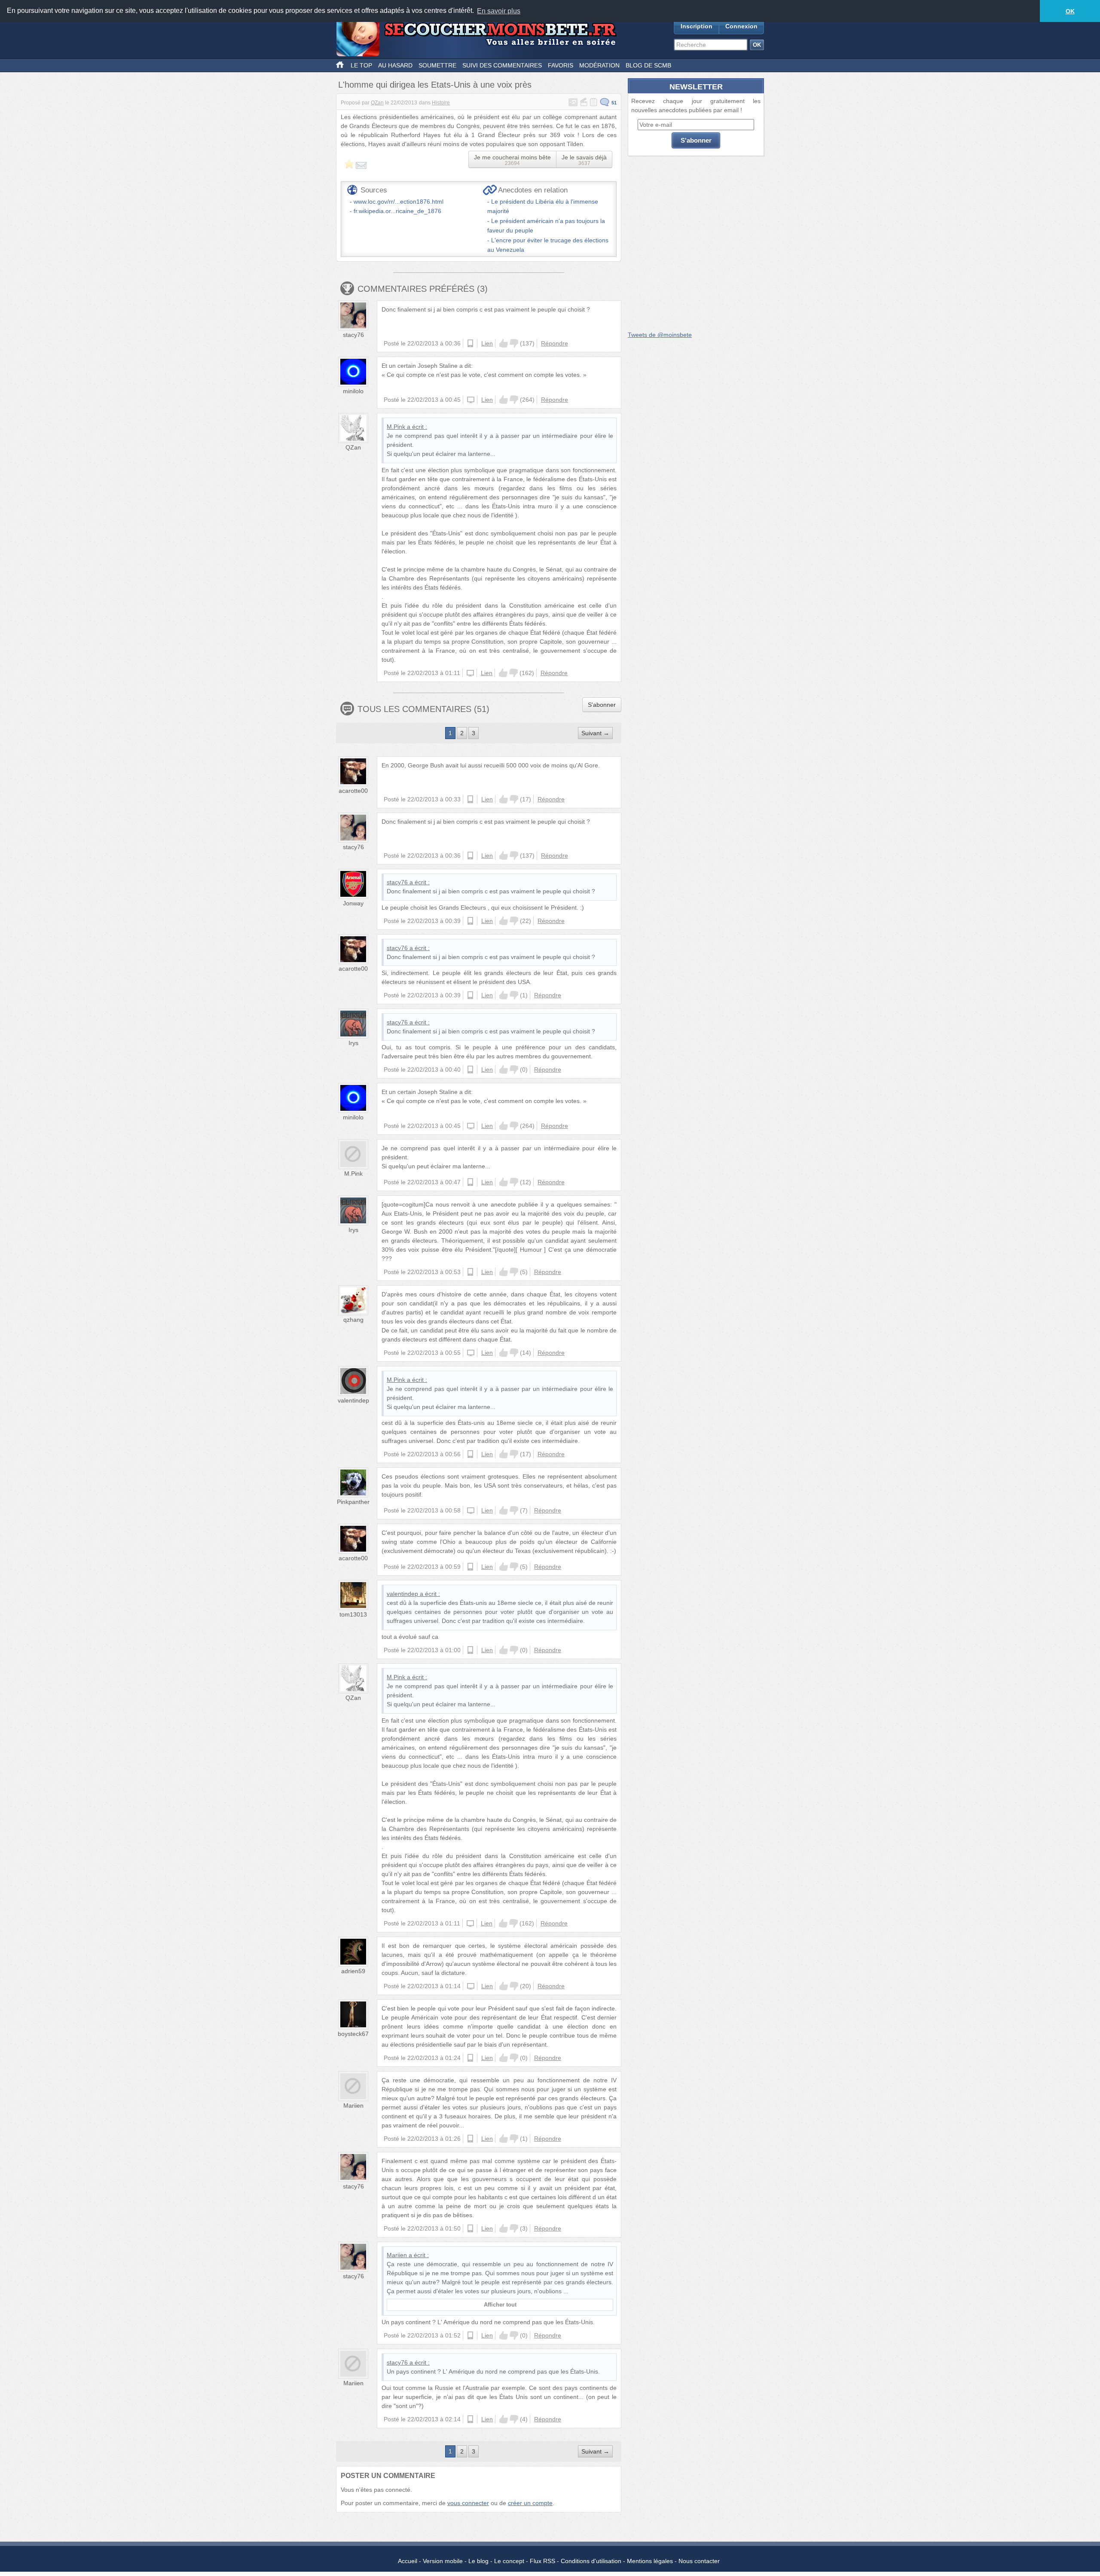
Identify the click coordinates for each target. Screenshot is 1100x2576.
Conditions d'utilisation (591, 2561)
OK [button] (1070, 11)
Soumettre (437, 65)
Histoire (441, 103)
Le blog (478, 2561)
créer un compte (530, 2503)
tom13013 (353, 1614)
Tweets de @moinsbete (660, 335)
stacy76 (353, 335)
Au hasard (395, 65)
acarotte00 (353, 791)
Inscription (697, 26)
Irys (353, 1043)
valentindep (353, 1400)
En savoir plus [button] (499, 11)
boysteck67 (353, 2034)
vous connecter (468, 2503)
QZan (377, 103)
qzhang (353, 1320)
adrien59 (353, 1971)
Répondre (555, 343)
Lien (487, 343)
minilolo (353, 391)
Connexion (741, 26)
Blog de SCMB (648, 65)
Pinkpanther (353, 1502)
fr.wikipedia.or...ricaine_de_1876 (397, 211)
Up (504, 343)
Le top (361, 65)
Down (514, 343)
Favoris (561, 65)
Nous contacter (699, 2561)
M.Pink (396, 427)
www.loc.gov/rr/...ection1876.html (399, 202)
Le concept (509, 2561)
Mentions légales (650, 2561)
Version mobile (443, 2561)
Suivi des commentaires (502, 65)
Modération (599, 65)
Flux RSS (542, 2561)
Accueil (408, 2561)
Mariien (353, 2105)
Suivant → (595, 733)
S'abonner (602, 705)
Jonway (353, 903)
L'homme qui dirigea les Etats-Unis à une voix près (435, 85)
